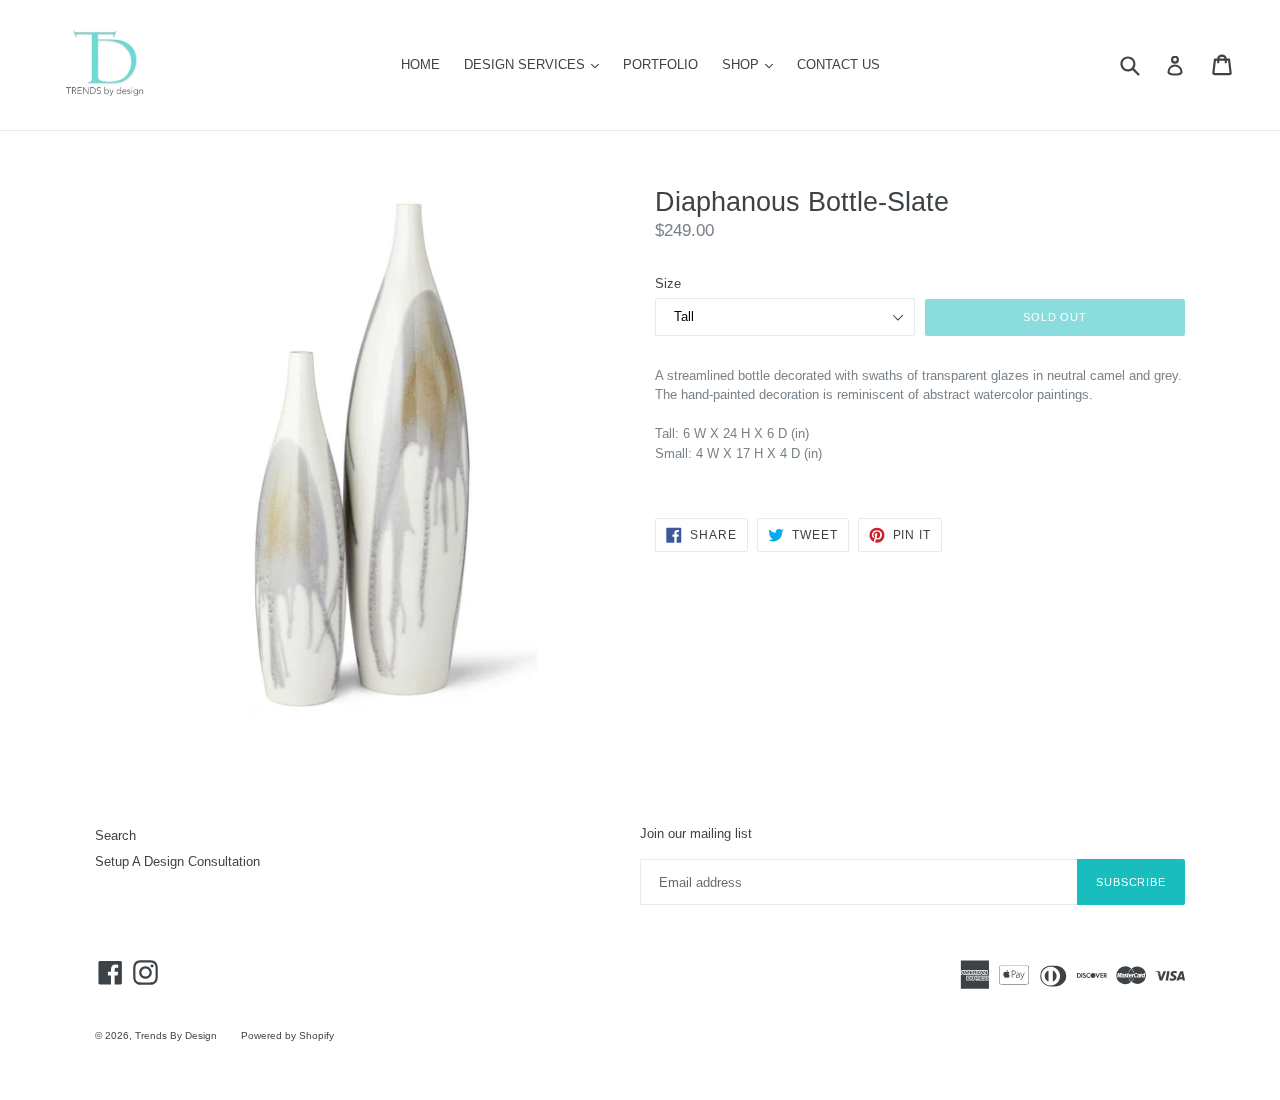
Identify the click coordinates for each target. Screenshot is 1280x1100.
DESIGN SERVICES (536, 64)
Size (668, 283)
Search (115, 835)
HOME (420, 64)
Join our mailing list (696, 833)
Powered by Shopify (287, 1035)
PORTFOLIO (660, 64)
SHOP (752, 64)
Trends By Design (176, 1035)
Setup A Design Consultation (177, 861)
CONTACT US (838, 64)
